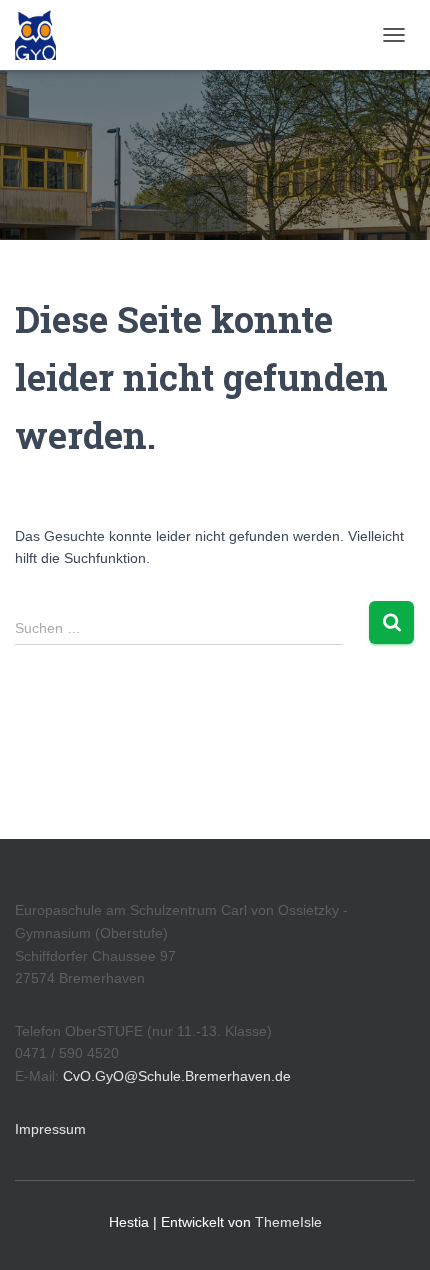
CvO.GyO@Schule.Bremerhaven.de (177, 1076)
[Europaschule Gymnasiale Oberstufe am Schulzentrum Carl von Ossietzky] (43, 35)
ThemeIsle (288, 1222)
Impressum (50, 1129)
